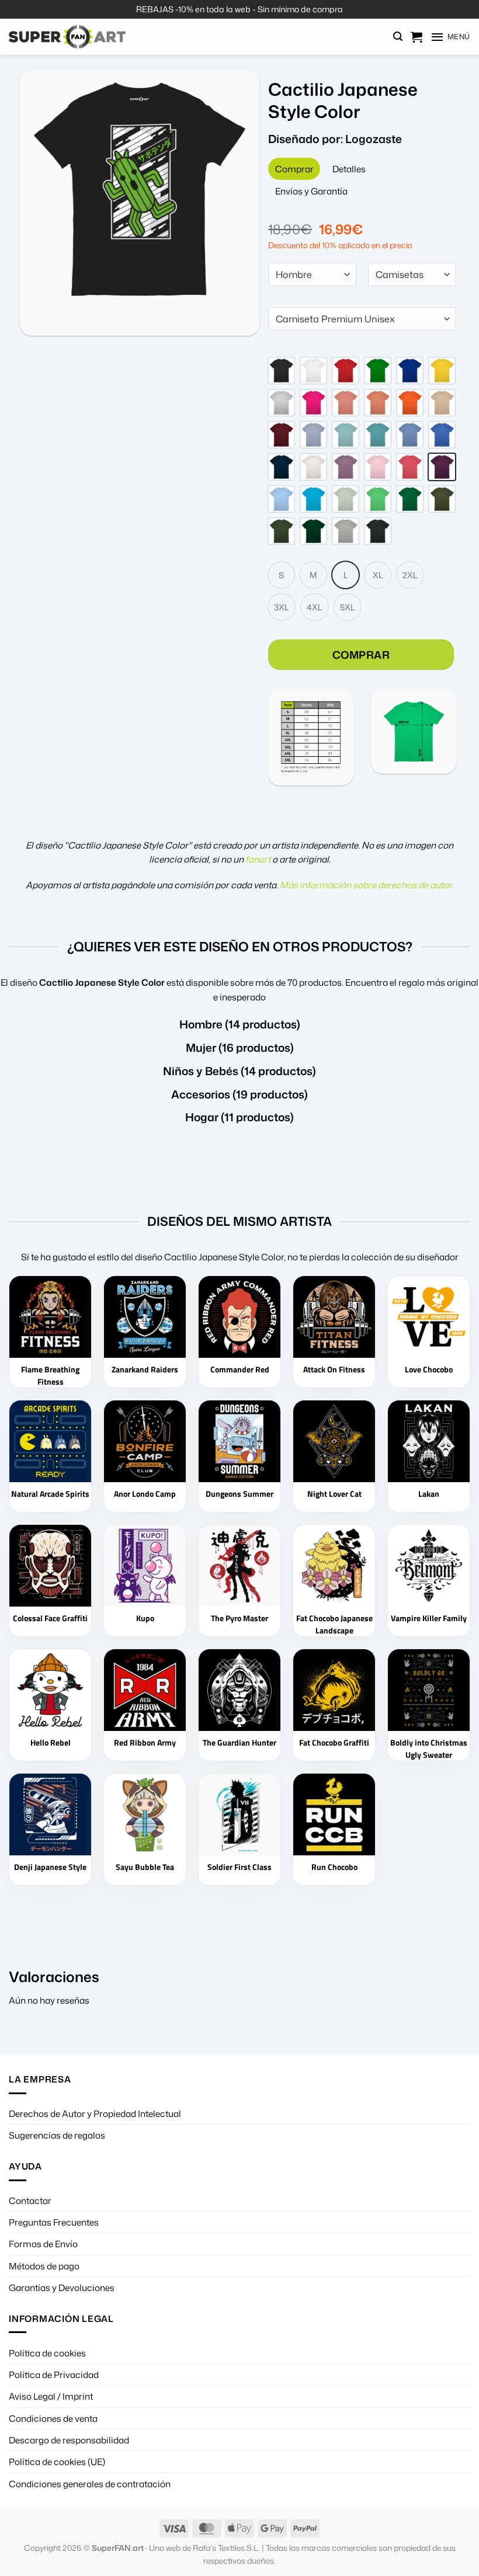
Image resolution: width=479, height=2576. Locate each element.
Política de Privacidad (54, 2375)
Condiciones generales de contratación (90, 2484)
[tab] (294, 169)
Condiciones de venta (53, 2418)
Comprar (361, 655)
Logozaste (374, 139)
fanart (258, 859)
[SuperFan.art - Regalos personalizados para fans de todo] (67, 37)
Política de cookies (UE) (57, 2462)
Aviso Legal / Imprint (51, 2396)
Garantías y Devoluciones (62, 2288)
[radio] (281, 371)
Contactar (30, 2200)
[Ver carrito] (416, 37)
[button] (398, 36)
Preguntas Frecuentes (54, 2222)
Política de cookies (47, 2353)
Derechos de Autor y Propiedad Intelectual (95, 2113)
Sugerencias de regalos (57, 2135)
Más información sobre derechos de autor (366, 885)
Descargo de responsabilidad (69, 2440)
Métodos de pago (44, 2266)
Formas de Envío (43, 2244)
